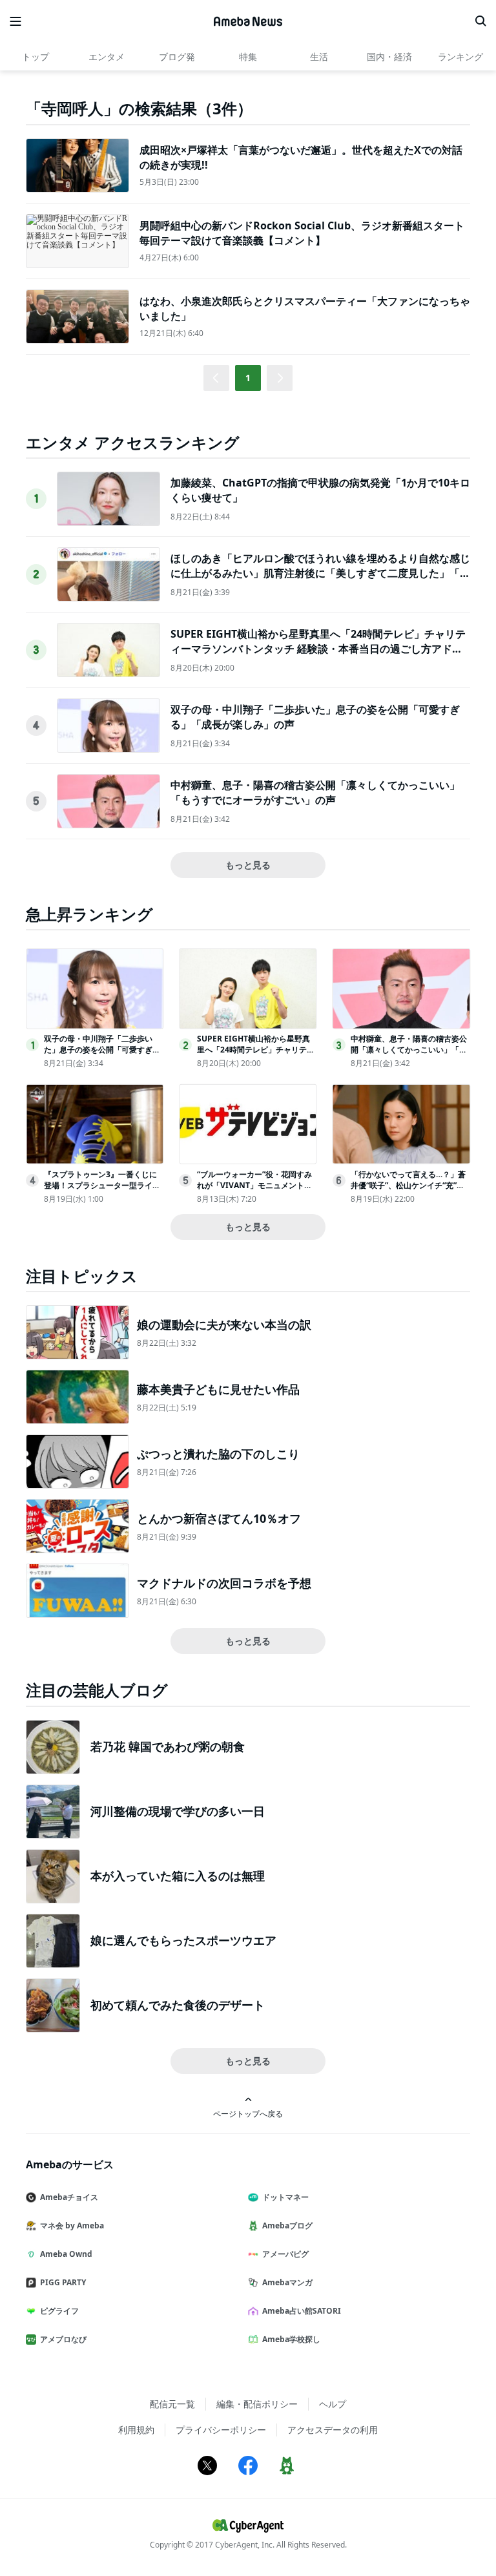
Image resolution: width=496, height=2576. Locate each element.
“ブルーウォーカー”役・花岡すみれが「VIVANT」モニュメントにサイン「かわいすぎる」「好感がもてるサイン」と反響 (255, 1190)
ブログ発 (177, 57)
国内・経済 (389, 57)
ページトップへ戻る (248, 2113)
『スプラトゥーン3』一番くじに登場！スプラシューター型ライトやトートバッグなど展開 (102, 1185)
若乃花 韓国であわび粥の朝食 (168, 1746)
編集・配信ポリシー (257, 2404)
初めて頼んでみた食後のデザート (178, 2005)
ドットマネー (285, 2197)
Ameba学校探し (291, 2339)
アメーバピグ (285, 2254)
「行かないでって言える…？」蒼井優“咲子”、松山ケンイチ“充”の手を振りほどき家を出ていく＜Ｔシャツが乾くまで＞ (409, 1190)
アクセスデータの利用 (333, 2430)
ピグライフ (59, 2311)
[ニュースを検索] (480, 21)
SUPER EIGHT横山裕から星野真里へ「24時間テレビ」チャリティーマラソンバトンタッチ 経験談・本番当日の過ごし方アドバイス (318, 648)
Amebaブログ (287, 2225)
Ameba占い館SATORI (302, 2311)
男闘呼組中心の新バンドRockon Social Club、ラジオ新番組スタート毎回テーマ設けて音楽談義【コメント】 (302, 233)
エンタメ (107, 57)
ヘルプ (333, 2404)
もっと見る (248, 865)
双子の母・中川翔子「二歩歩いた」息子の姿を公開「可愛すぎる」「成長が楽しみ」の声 (98, 1050)
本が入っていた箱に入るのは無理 (178, 1876)
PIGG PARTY (63, 2282)
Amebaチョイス (69, 2197)
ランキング (460, 57)
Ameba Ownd (66, 2254)
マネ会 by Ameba (72, 2225)
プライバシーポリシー (221, 2430)
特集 (248, 57)
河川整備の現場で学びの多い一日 (178, 1811)
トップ (36, 57)
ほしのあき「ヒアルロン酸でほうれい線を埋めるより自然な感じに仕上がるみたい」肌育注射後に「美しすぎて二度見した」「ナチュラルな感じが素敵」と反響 (320, 573)
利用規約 (136, 2430)
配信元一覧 (172, 2404)
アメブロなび (63, 2339)
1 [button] (248, 378)
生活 (319, 57)
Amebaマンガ (287, 2282)
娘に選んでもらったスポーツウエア (183, 1940)
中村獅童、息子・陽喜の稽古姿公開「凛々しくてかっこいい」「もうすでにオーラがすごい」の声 (315, 792)
